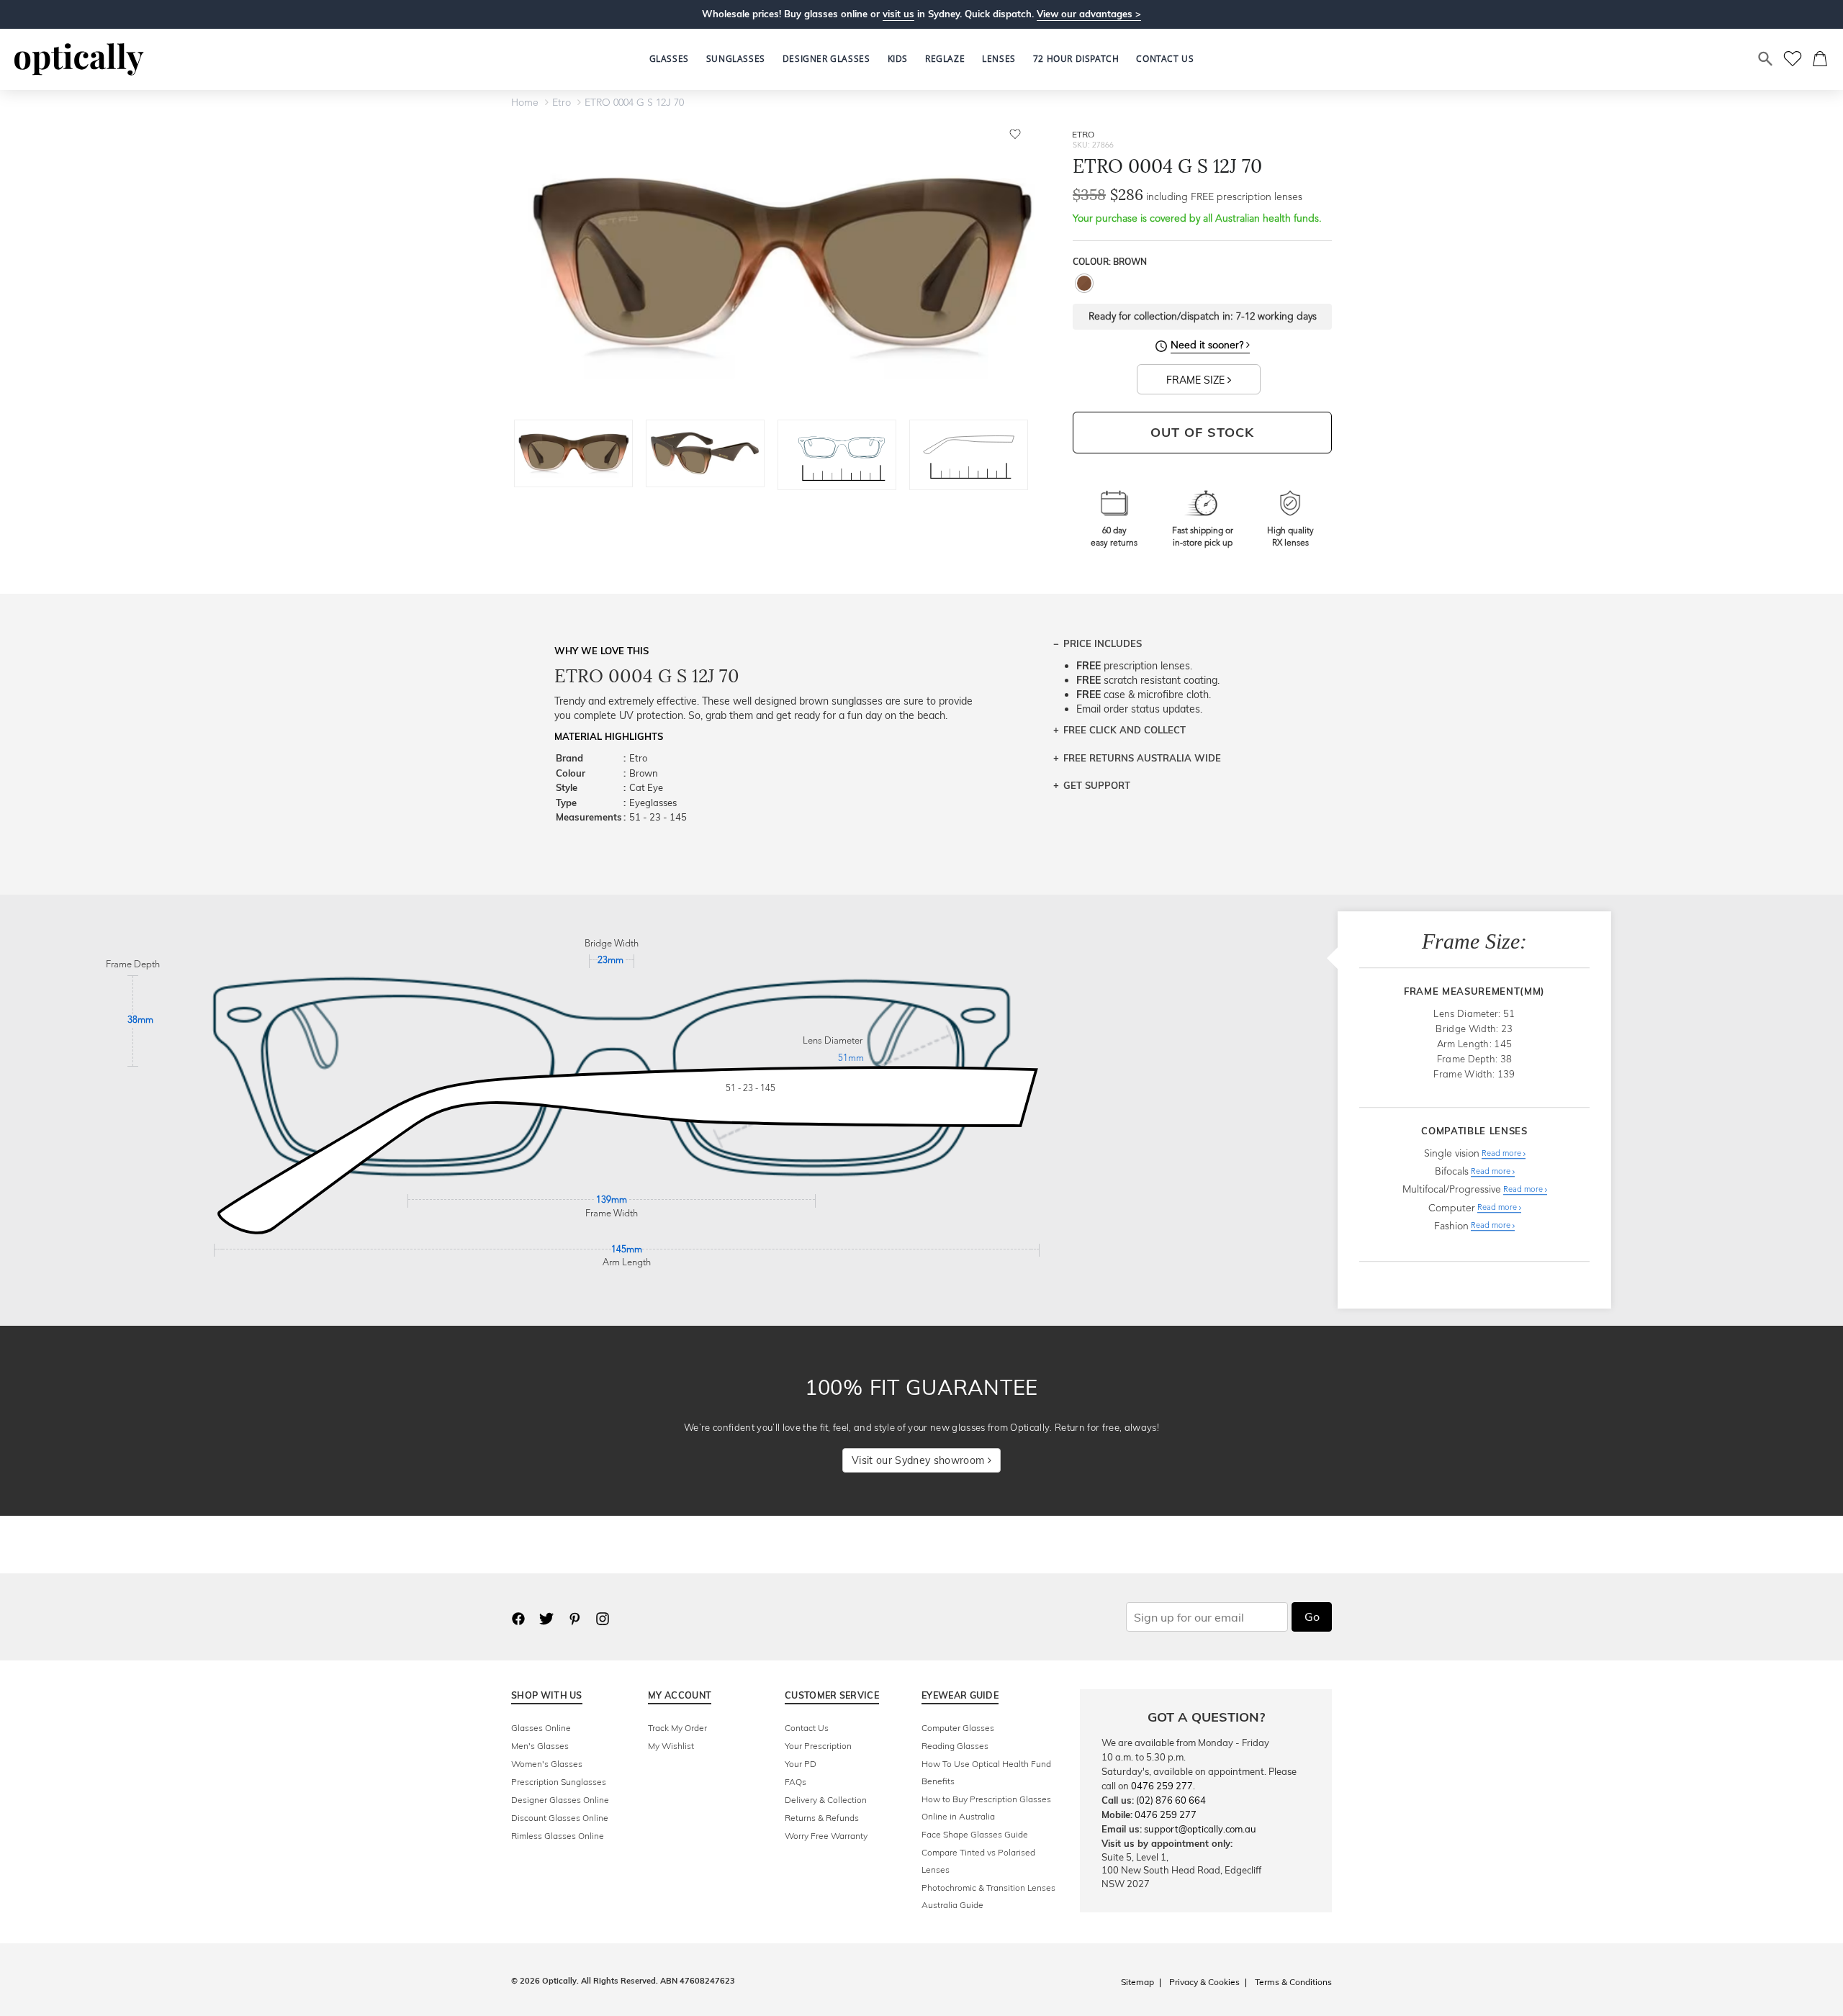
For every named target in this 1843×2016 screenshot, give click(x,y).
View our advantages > (1089, 14)
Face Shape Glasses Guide (975, 1834)
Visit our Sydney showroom (919, 1460)
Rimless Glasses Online (558, 1836)
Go (1312, 1617)
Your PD (801, 1764)
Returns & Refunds (822, 1818)
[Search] (1766, 59)
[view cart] (1821, 59)
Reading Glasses (955, 1746)
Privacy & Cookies (1204, 1982)
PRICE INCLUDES (1103, 643)
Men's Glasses (540, 1746)
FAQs (796, 1782)
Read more (1502, 1154)
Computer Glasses (958, 1728)
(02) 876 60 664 (1171, 1800)
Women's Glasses (547, 1764)
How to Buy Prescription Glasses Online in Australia (986, 1808)
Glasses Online (541, 1728)
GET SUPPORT (1097, 785)
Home (525, 103)
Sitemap (1137, 1982)
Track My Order (677, 1728)
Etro (562, 103)
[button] (898, 59)
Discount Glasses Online (560, 1818)
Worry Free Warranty (826, 1836)
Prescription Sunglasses (559, 1782)
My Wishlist (671, 1746)
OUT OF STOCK (1202, 432)
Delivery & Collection (826, 1800)
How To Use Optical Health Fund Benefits (986, 1772)
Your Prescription (818, 1746)
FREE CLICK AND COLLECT (1125, 730)
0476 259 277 (1162, 1786)
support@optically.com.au (1200, 1829)
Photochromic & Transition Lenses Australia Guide (988, 1896)
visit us (898, 14)
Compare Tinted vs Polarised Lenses (978, 1861)
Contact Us (807, 1728)
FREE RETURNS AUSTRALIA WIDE (1142, 758)
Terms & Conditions (1293, 1982)
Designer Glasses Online (560, 1800)
